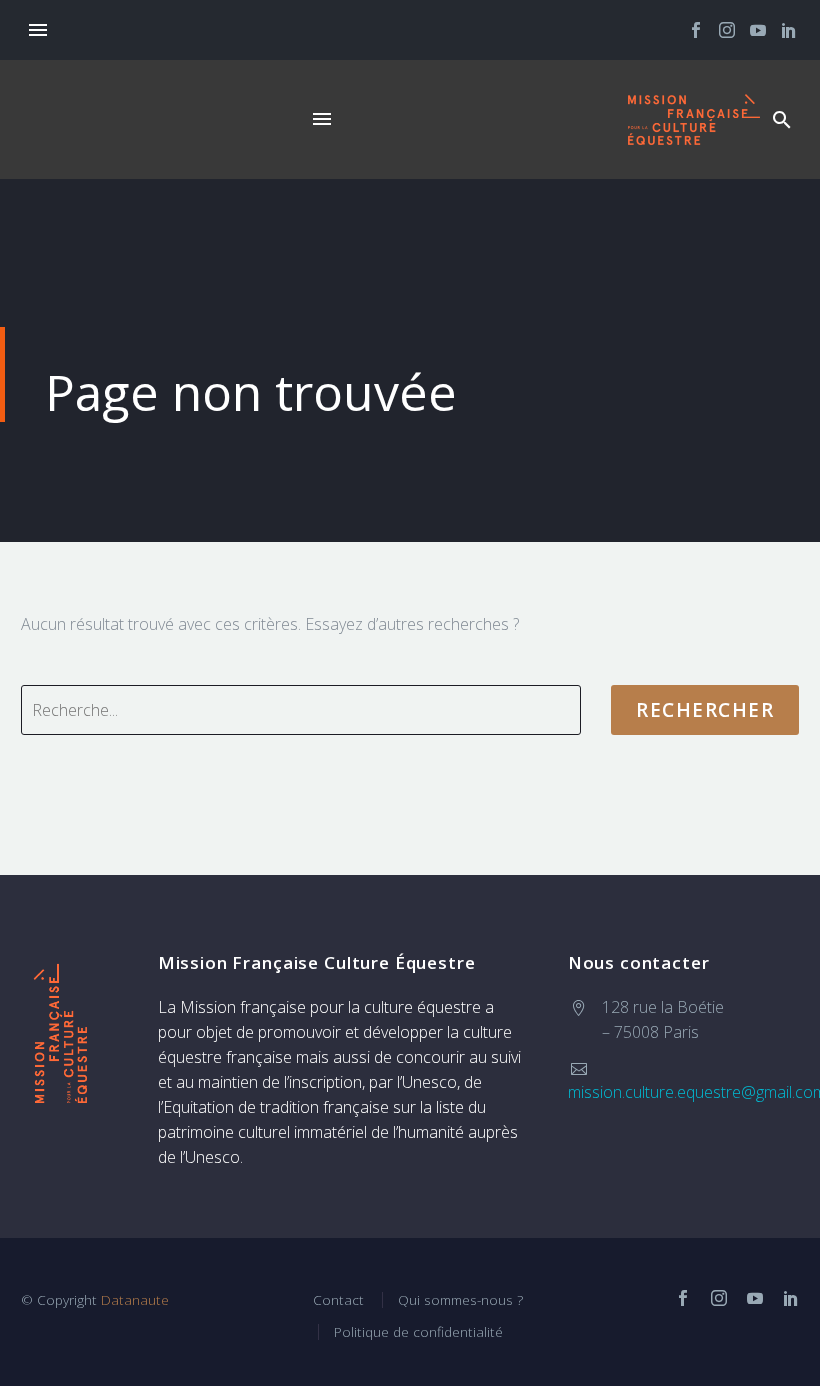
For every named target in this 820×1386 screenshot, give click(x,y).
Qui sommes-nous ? (460, 1299)
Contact (338, 1299)
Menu (38, 30)
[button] (782, 119)
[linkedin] (791, 1298)
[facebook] (683, 1298)
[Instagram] (727, 30)
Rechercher (705, 710)
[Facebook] (696, 30)
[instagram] (719, 1298)
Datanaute (135, 1299)
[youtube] (755, 1298)
